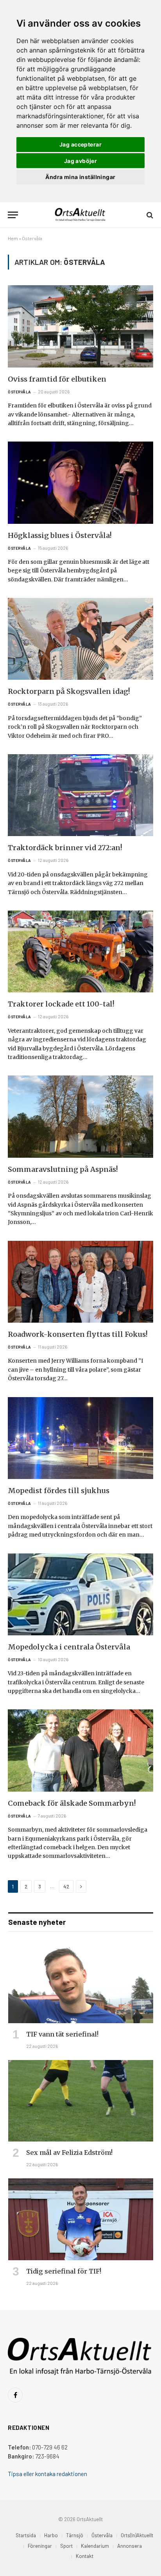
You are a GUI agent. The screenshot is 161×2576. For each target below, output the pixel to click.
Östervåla (102, 2535)
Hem (13, 238)
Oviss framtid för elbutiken (57, 379)
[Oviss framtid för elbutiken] (80, 326)
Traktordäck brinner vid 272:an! (65, 848)
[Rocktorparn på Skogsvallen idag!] (80, 639)
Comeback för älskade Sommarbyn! (72, 1803)
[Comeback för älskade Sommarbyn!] (80, 1750)
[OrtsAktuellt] (81, 215)
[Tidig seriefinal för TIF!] (81, 2219)
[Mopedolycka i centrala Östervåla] (80, 1594)
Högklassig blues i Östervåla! (60, 535)
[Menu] (13, 215)
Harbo (51, 2535)
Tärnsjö (75, 2535)
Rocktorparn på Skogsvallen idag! (69, 691)
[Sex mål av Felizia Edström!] (81, 2101)
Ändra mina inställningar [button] (80, 177)
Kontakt (85, 2556)
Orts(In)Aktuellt (137, 2535)
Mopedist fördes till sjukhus (59, 1491)
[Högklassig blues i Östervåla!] (80, 482)
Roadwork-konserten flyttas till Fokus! (78, 1334)
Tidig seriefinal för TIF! (64, 2271)
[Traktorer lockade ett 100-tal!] (80, 951)
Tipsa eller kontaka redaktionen (47, 2474)
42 (66, 1886)
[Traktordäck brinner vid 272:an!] (80, 795)
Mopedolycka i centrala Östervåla (69, 1647)
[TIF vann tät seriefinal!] (81, 1983)
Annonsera (130, 2546)
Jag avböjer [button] (81, 161)
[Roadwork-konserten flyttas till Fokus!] (80, 1282)
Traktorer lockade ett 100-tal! (61, 1004)
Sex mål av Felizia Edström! (69, 2152)
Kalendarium (95, 2546)
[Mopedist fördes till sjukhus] (80, 1438)
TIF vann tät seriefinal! (62, 2034)
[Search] (149, 215)
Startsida (26, 2535)
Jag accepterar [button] (80, 144)
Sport (66, 2546)
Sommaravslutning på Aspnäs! (63, 1169)
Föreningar (40, 2546)
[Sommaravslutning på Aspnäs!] (80, 1116)
